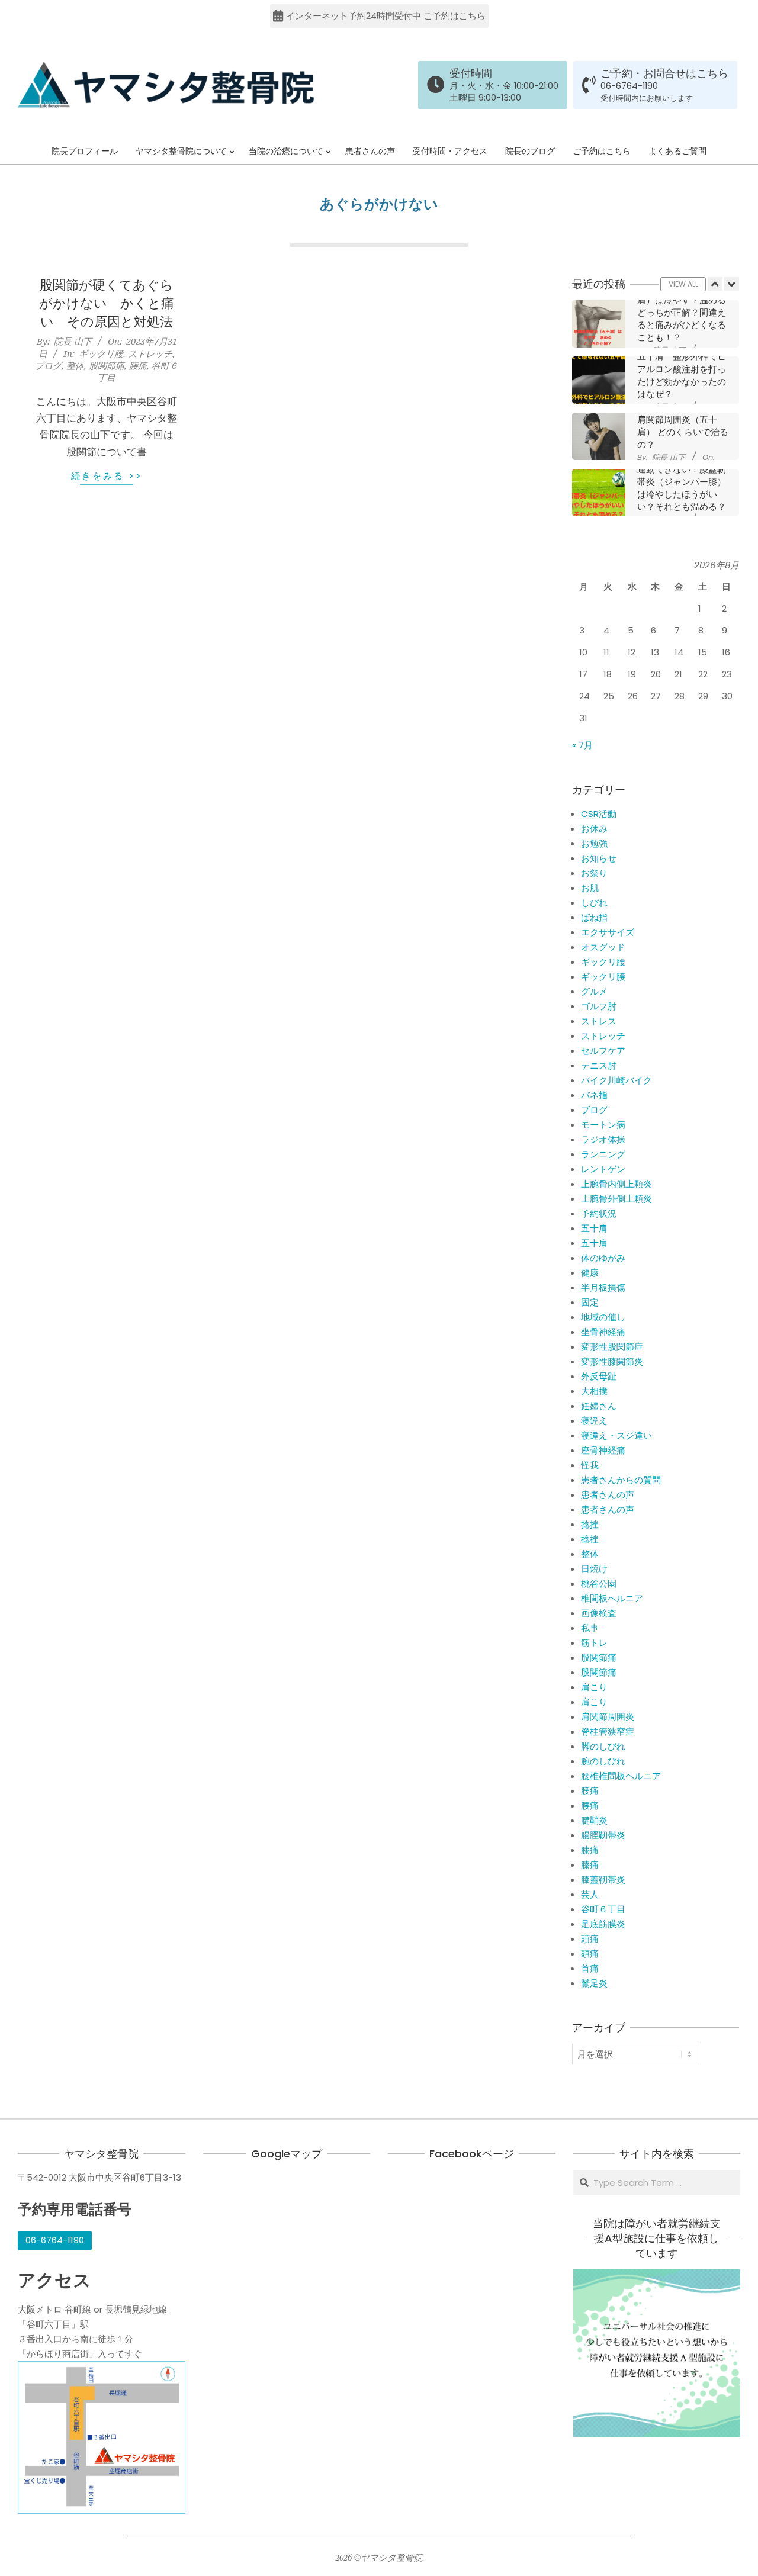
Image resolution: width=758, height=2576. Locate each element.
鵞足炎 (594, 1983)
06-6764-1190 (629, 86)
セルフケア (603, 1051)
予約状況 (599, 1213)
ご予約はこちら (455, 16)
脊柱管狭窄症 (608, 1731)
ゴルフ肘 (599, 1006)
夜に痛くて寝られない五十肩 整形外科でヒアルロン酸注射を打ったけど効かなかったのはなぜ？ (682, 369)
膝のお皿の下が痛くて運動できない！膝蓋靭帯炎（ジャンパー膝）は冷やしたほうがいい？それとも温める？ (682, 482)
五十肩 (594, 1228)
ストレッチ (150, 353)
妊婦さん (599, 1406)
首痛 (590, 1968)
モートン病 (603, 1125)
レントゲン (603, 1169)
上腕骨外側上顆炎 (616, 1199)
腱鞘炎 (594, 1820)
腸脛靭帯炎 (603, 1835)
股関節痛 (107, 365)
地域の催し (603, 1317)
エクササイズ (608, 932)
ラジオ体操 (603, 1139)
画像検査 (599, 1613)
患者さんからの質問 (621, 1480)
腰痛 (138, 365)
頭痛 (590, 1939)
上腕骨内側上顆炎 (616, 1184)
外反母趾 (599, 1376)
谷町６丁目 (603, 1909)
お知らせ (599, 858)
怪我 (590, 1465)
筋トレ (594, 1643)
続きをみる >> (107, 476)
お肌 (590, 888)
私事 (590, 1628)
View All (683, 284)
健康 (590, 1273)
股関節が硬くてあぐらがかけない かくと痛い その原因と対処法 (107, 303)
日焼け (594, 1569)
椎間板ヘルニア (612, 1598)
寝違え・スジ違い (616, 1435)
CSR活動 (599, 814)
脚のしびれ (603, 1746)
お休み (594, 829)
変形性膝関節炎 (612, 1361)
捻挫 (590, 1524)
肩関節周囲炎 (608, 1717)
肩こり (594, 1687)
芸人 (590, 1894)
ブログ (48, 365)
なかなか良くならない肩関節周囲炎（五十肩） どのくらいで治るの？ (683, 426)
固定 (590, 1302)
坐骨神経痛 (603, 1332)
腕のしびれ (603, 1761)
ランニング (603, 1154)
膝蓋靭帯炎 (603, 1879)
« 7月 (582, 745)
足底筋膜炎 (603, 1924)
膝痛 (590, 1850)
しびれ (594, 903)
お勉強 (594, 843)
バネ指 (594, 1095)
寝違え (594, 1421)
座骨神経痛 (603, 1450)
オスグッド (603, 947)
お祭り (594, 873)
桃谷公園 (599, 1583)
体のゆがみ (603, 1258)
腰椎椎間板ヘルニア (621, 1776)
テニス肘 (599, 1065)
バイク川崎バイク (616, 1080)
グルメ (594, 991)
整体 (75, 365)
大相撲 (594, 1391)
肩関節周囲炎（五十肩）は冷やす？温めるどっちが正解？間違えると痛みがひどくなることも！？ (682, 313)
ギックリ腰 (101, 353)
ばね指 (594, 917)
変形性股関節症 (612, 1347)
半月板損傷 (603, 1287)
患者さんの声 (608, 1495)
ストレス (599, 1021)
